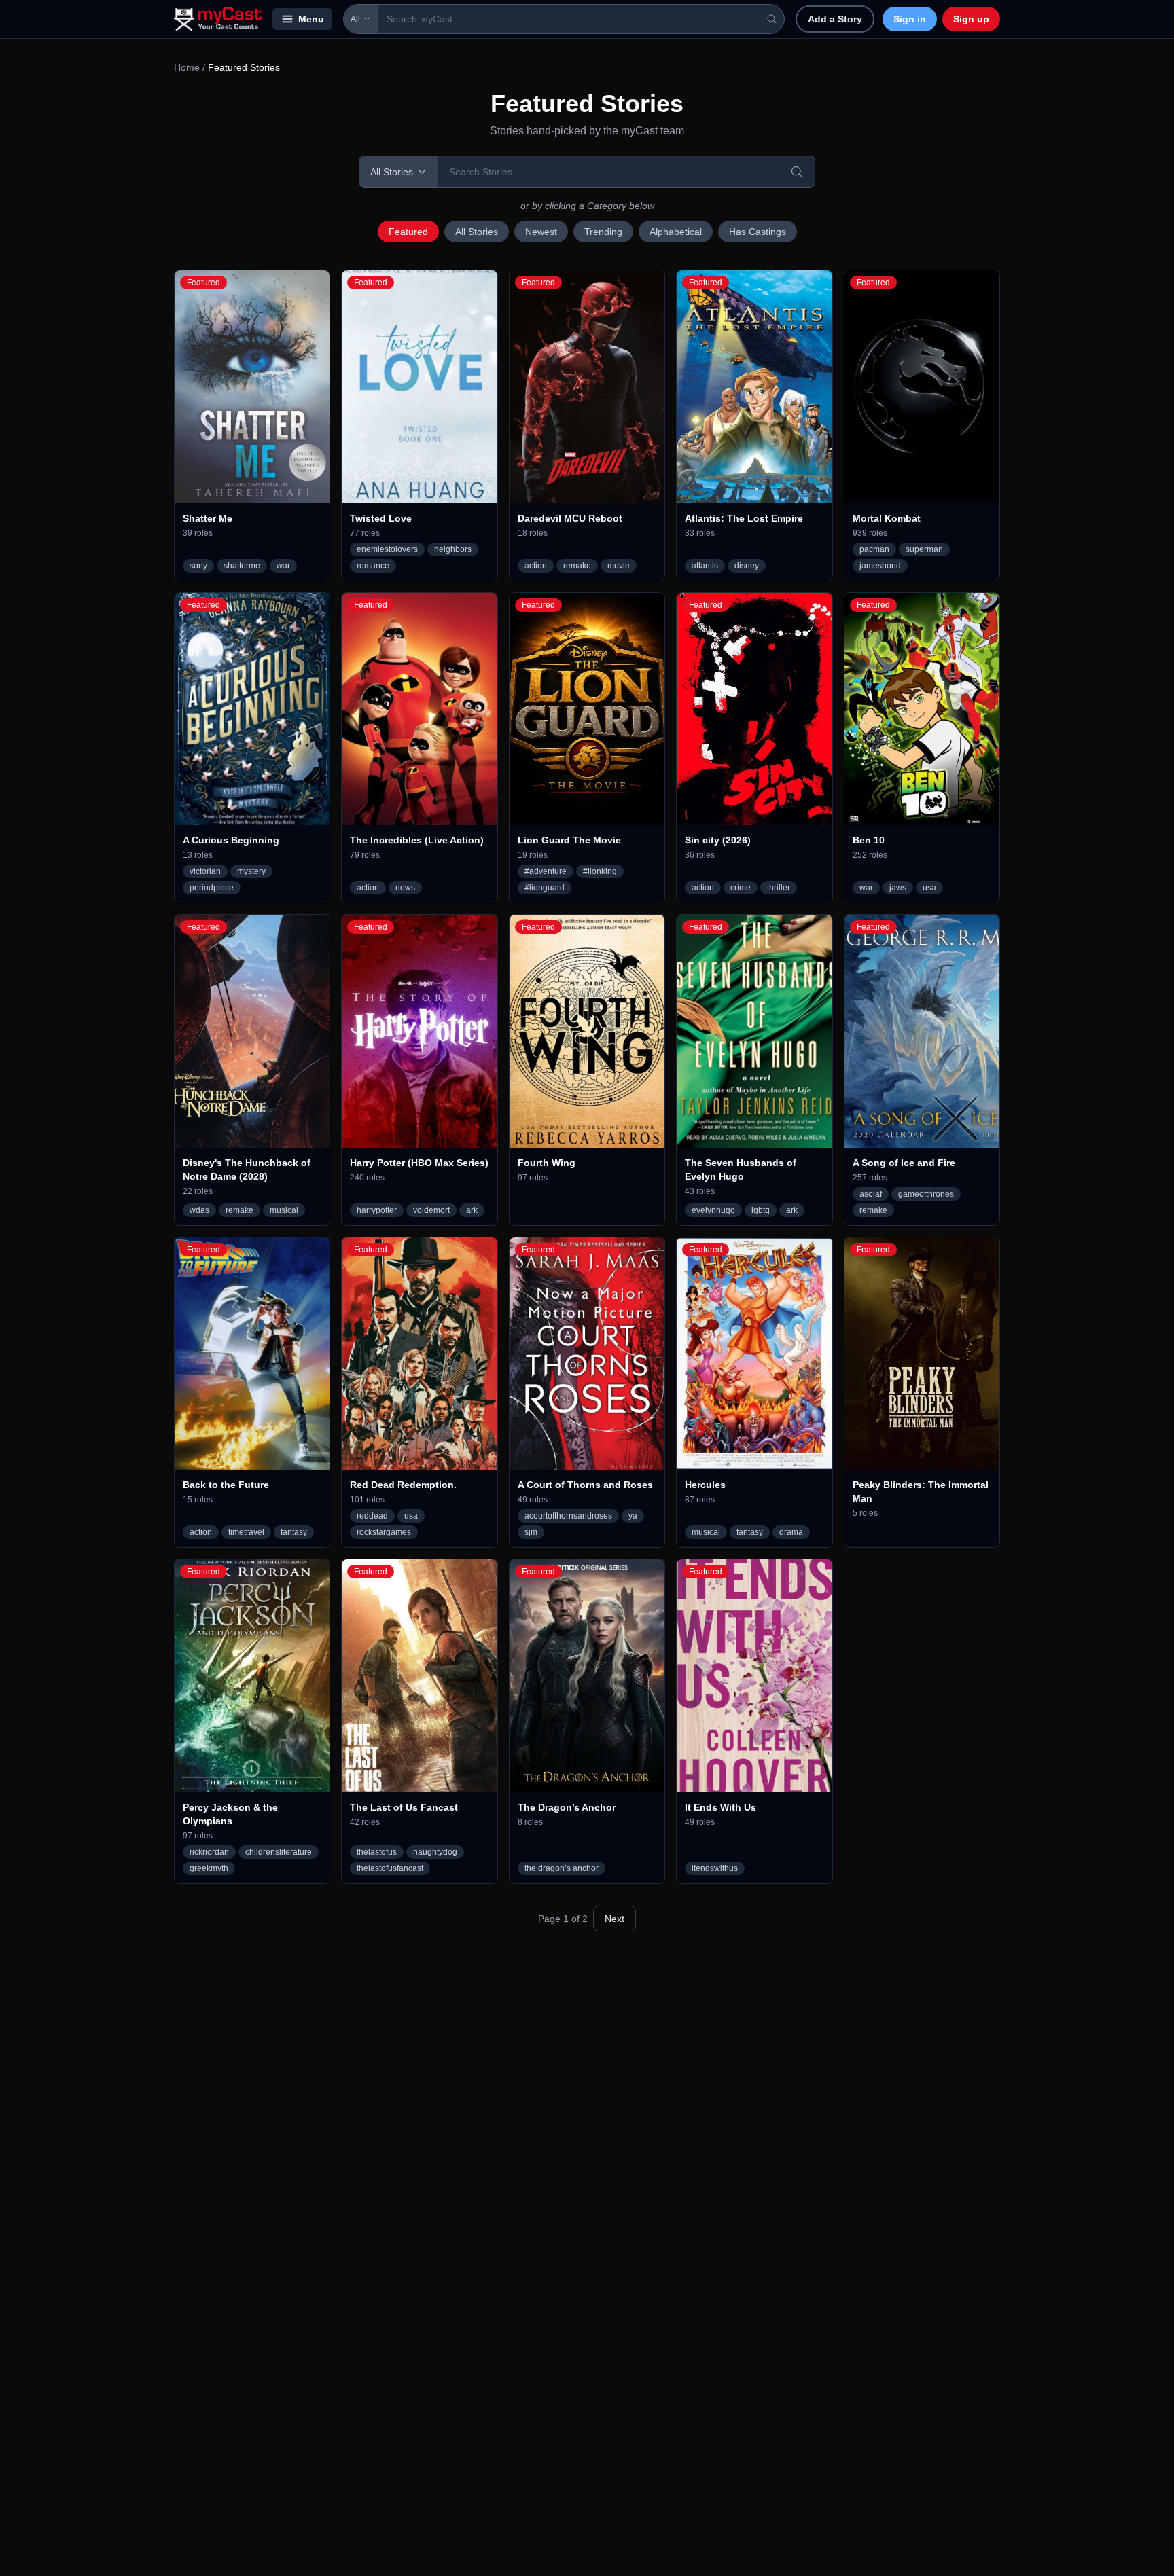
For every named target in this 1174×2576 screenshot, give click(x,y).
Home (187, 67)
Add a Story (835, 19)
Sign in (910, 19)
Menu (311, 19)
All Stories (477, 232)
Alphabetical (676, 232)
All (355, 19)
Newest (541, 232)
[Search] (797, 172)
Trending (603, 232)
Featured (408, 232)
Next (615, 1919)
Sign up (971, 19)
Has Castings (758, 232)
